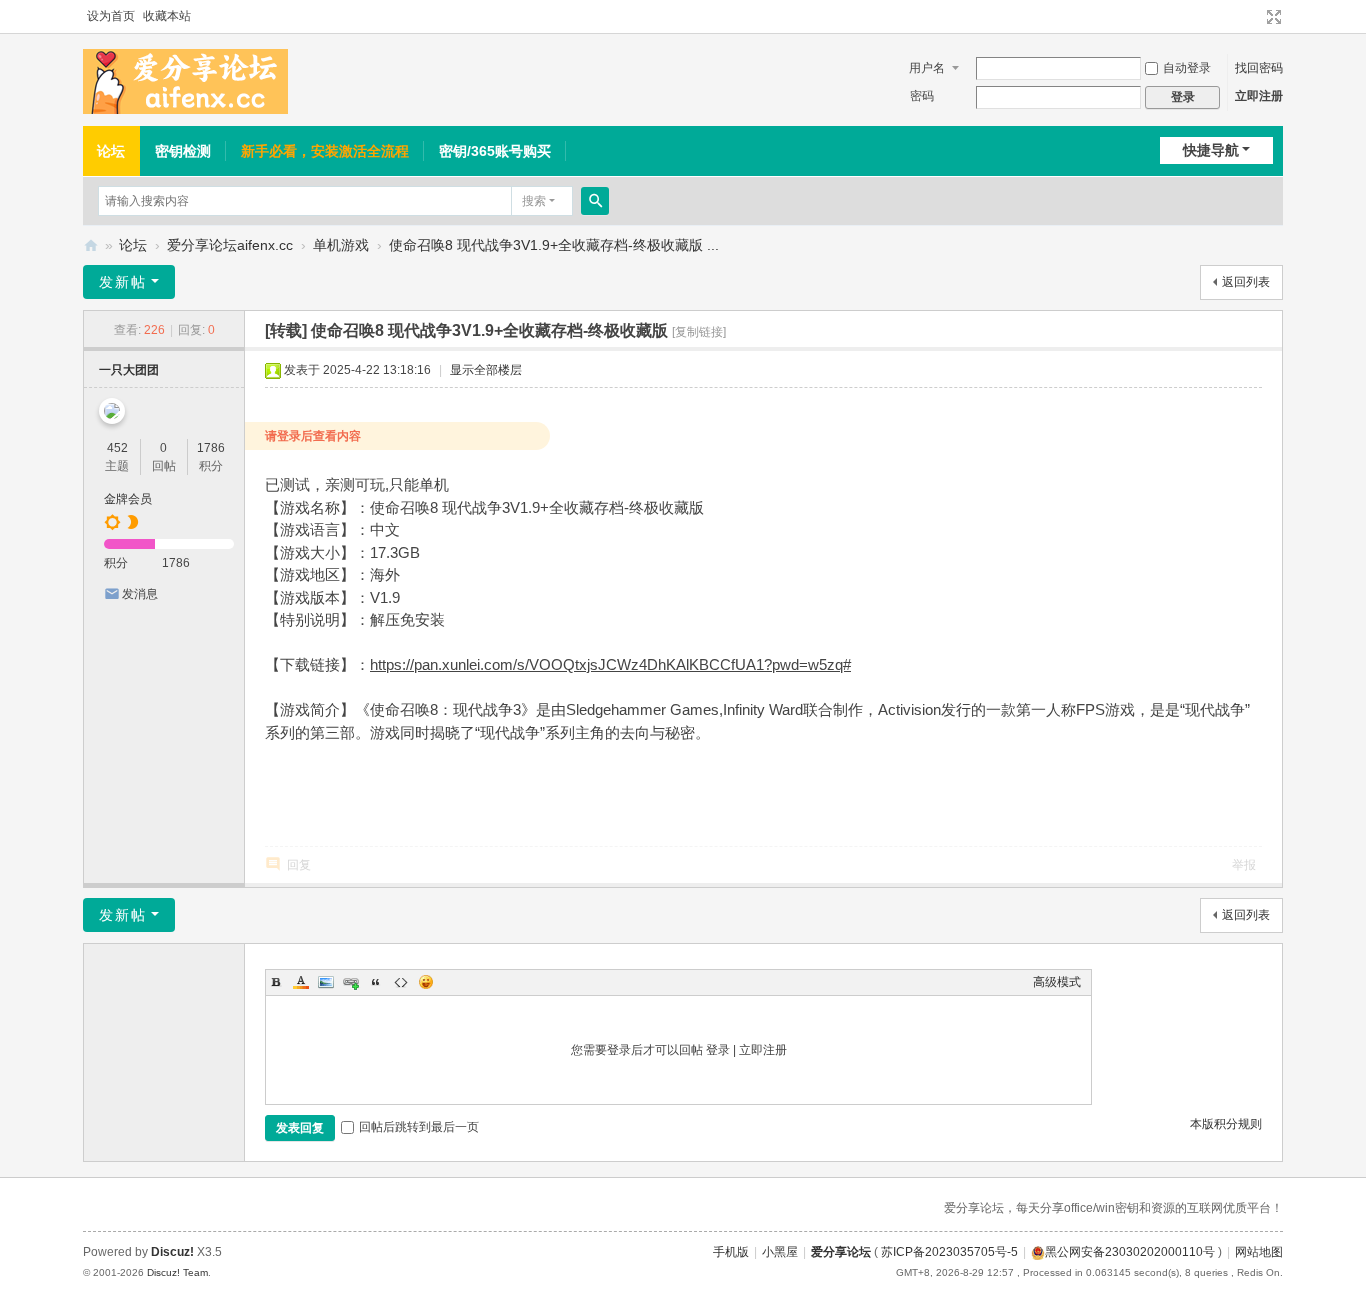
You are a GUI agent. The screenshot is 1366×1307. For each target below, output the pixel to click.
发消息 (140, 594)
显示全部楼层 (486, 370)
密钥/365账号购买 (495, 151)
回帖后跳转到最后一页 (419, 1127)
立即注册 (1259, 96)
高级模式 (1057, 982)
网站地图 (1259, 1252)
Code (401, 982)
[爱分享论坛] (185, 81)
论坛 (111, 151)
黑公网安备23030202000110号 (1130, 1252)
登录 (718, 1050)
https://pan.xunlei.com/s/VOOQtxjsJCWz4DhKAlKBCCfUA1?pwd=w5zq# (610, 664)
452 (117, 448)
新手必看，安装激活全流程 (325, 151)
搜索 (534, 201)
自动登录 (1187, 68)
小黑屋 (780, 1252)
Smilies (426, 982)
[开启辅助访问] (1255, 17)
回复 (299, 865)
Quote (376, 982)
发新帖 (123, 282)
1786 (211, 448)
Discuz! (172, 1252)
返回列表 (1246, 282)
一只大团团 (129, 370)
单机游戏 (341, 245)
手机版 (731, 1252)
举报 (1244, 865)
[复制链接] (699, 332)
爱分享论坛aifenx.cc (230, 245)
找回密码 (1259, 68)
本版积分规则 (1226, 1124)
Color (301, 982)
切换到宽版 (1274, 17)
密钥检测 (183, 151)
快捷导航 (1211, 150)
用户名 (927, 68)
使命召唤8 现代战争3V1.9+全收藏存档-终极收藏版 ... (554, 245)
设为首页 (111, 16)
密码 (922, 96)
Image (326, 982)
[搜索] (595, 201)
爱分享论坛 (91, 245)
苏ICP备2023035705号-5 (949, 1252)
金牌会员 (128, 499)
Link (351, 982)
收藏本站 (167, 16)
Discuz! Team (177, 1272)
